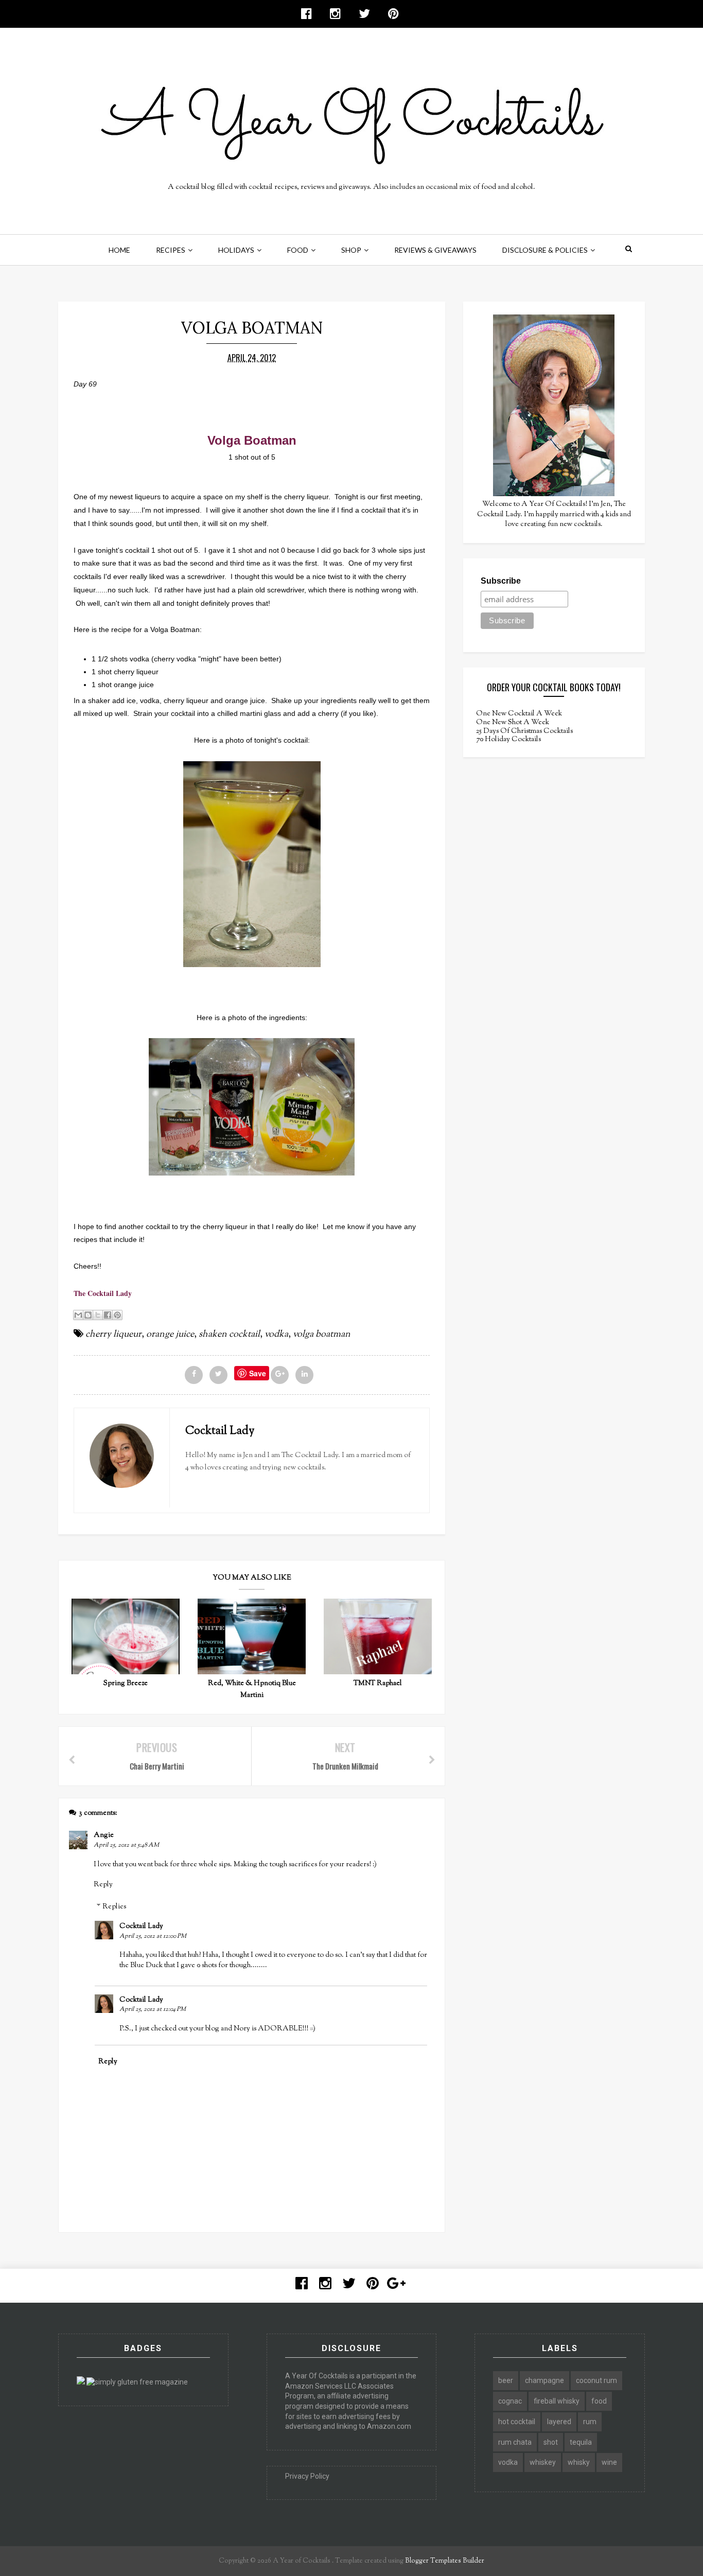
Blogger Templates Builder (445, 2561)
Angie (104, 1835)
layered (559, 2422)
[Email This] (78, 1315)
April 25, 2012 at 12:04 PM (153, 2009)
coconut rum (596, 2380)
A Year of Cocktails (301, 2561)
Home (119, 250)
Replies (114, 1907)
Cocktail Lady (141, 1926)
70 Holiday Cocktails (508, 740)
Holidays (236, 250)
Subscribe (501, 581)
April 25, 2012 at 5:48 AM (126, 1845)
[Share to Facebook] (108, 1315)
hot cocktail (517, 2422)
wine (609, 2462)
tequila (581, 2442)
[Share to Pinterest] (117, 1315)
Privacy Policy (307, 2476)
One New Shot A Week (513, 723)
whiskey (543, 2462)
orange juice (170, 1335)
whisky (579, 2462)
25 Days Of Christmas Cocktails (524, 731)
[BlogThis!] (88, 1315)
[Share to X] (98, 1315)
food (599, 2401)
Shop (351, 250)
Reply (103, 1885)
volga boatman (322, 1335)
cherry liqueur (113, 1335)
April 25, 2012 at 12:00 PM (153, 1936)
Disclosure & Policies (545, 250)
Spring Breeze (126, 1684)
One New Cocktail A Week (519, 714)
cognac (510, 2401)
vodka (276, 1335)
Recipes (171, 250)
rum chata (515, 2442)
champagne (544, 2380)
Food (298, 250)
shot (551, 2442)
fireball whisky (557, 2401)
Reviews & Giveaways (435, 250)
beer (506, 2380)
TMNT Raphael (378, 1684)
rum (590, 2422)
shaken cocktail (229, 1335)
